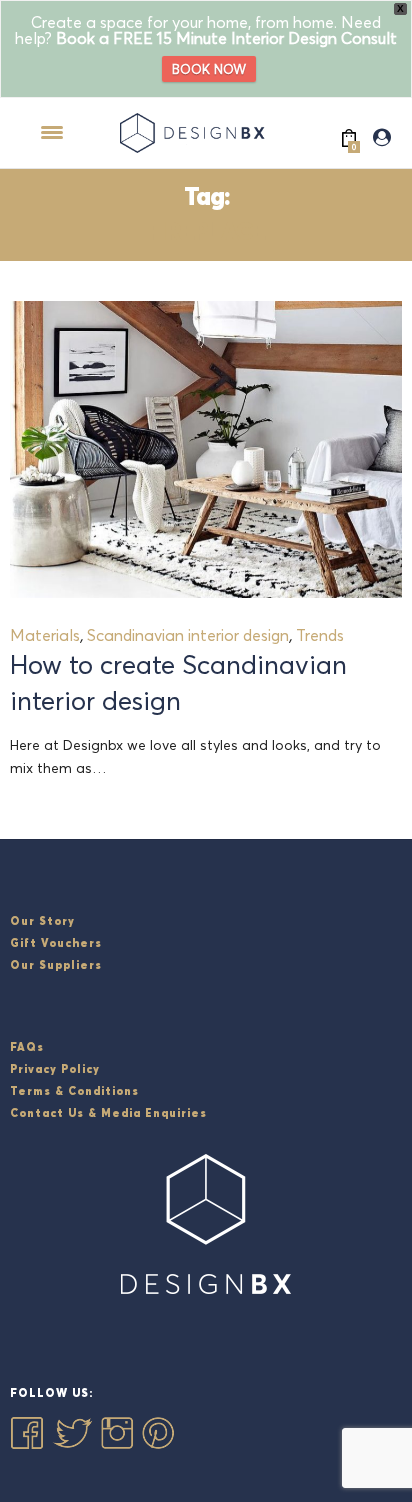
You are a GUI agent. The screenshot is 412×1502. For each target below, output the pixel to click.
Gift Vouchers (56, 943)
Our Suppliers (56, 965)
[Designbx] (196, 133)
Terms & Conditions (74, 1091)
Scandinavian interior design (188, 635)
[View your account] (382, 138)
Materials (45, 635)
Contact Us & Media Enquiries (108, 1113)
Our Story (42, 921)
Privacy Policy (55, 1069)
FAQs (27, 1047)
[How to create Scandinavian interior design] (206, 449)
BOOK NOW (209, 69)
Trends (320, 635)
